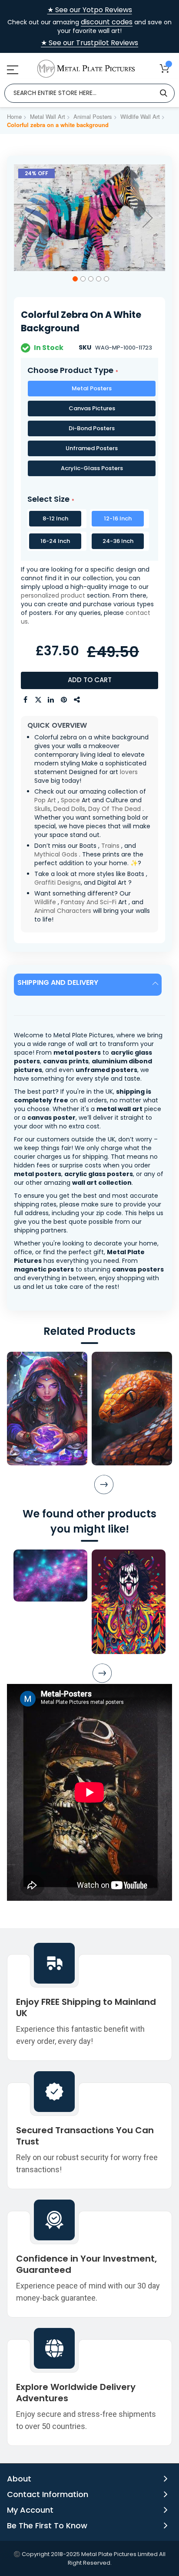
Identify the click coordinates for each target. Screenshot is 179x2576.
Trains (110, 846)
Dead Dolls (69, 809)
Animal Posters (93, 116)
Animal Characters (63, 911)
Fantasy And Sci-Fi (89, 902)
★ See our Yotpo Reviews (90, 10)
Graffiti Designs (58, 883)
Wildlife (45, 902)
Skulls (42, 809)
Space (70, 800)
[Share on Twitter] (38, 700)
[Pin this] (64, 700)
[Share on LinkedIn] (51, 700)
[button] (31, 218)
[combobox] (89, 93)
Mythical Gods (56, 854)
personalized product (53, 595)
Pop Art (45, 800)
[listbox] (89, 430)
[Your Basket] (164, 68)
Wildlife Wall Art (140, 116)
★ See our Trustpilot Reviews (89, 43)
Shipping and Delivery (58, 982)
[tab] (89, 985)
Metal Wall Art (48, 116)
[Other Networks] (77, 700)
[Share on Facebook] (25, 700)
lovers (129, 772)
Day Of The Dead (114, 809)
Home (14, 116)
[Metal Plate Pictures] (86, 69)
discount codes (107, 22)
